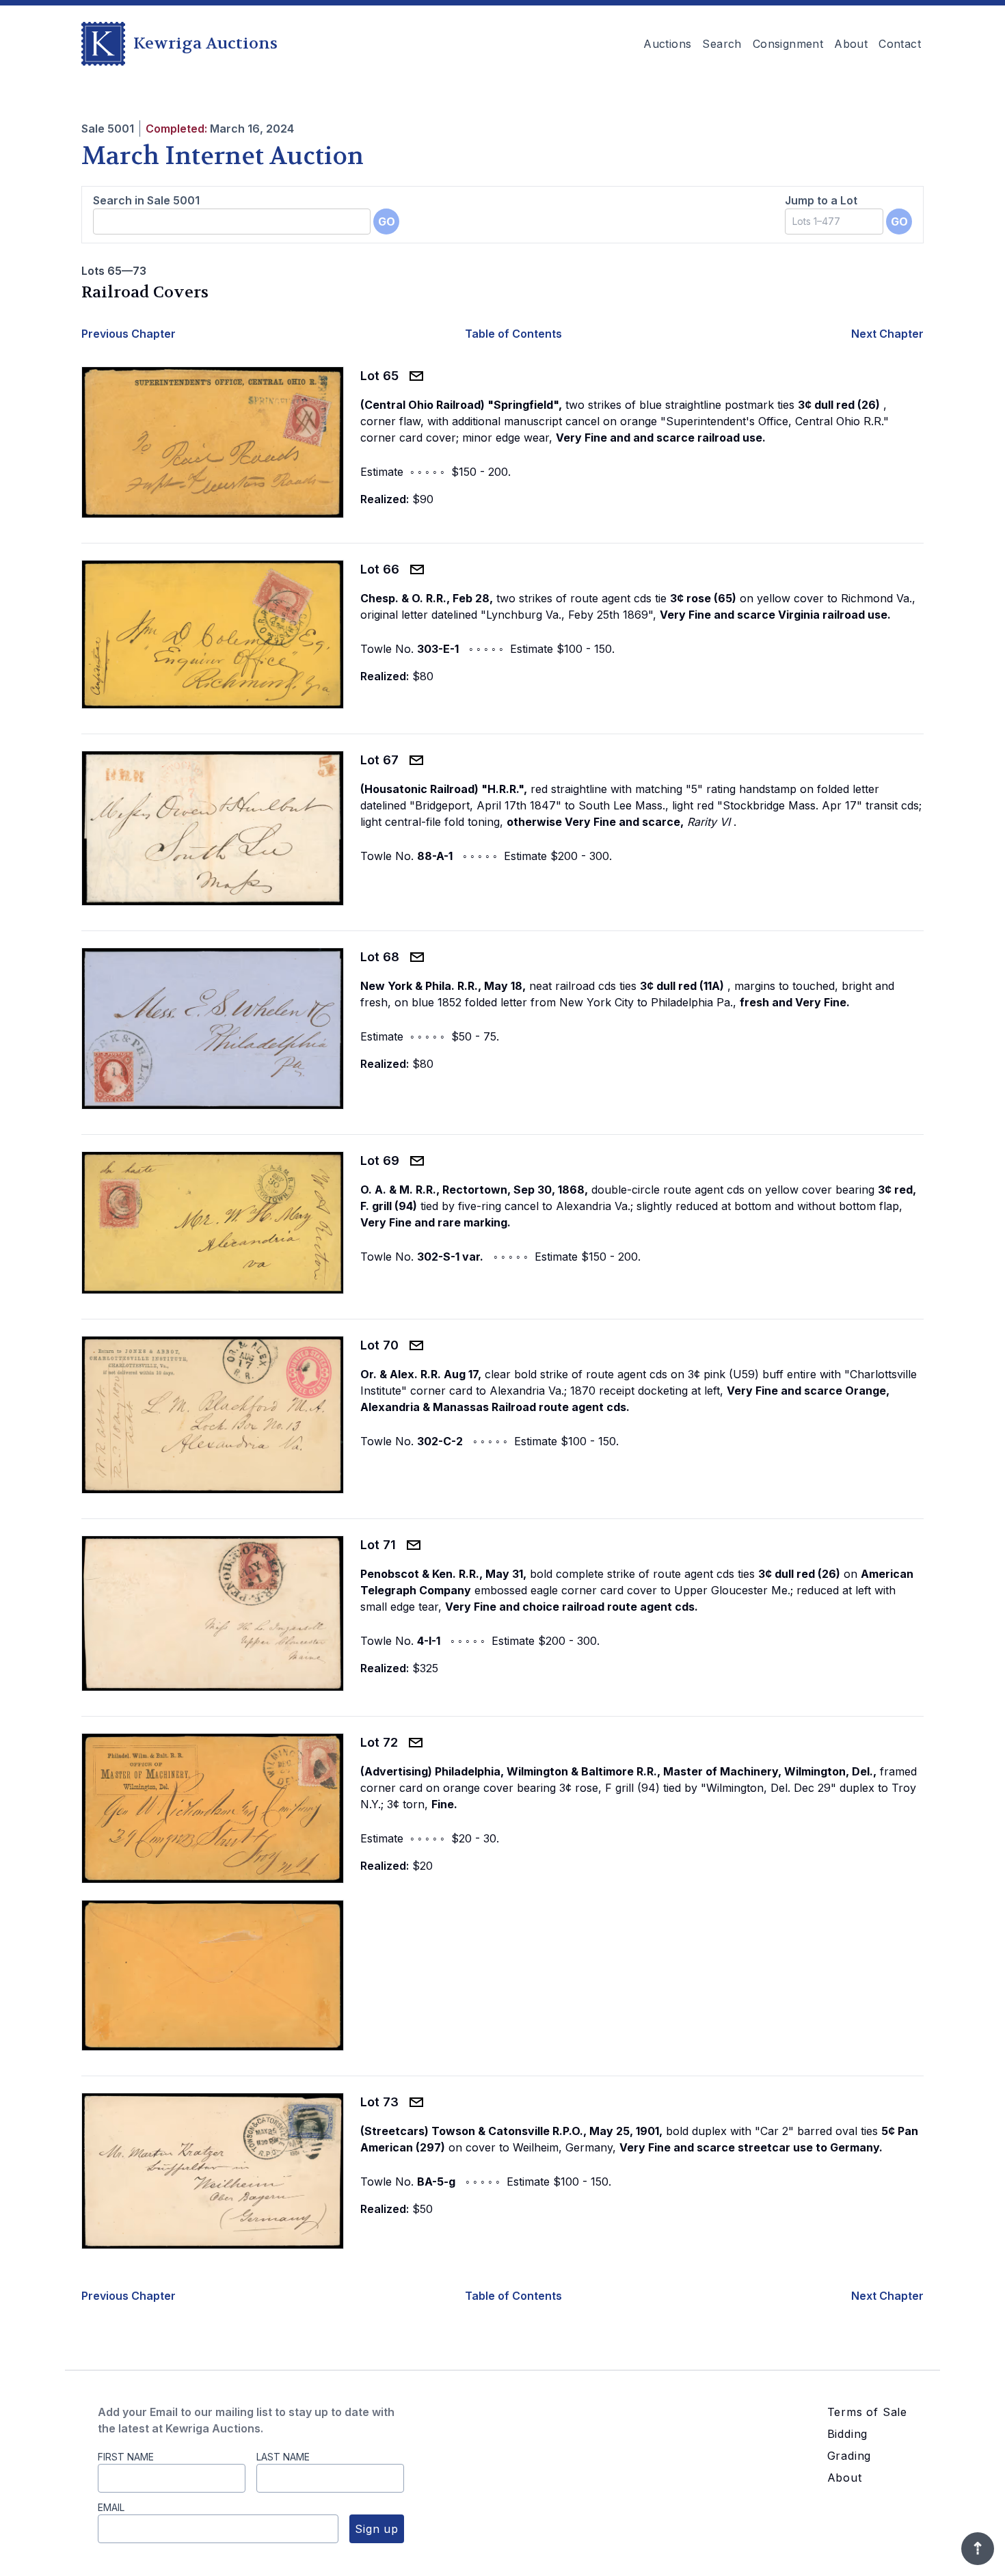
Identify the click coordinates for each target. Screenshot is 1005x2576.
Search (722, 44)
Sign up (377, 2529)
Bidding (848, 2434)
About (851, 44)
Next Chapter (887, 334)
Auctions (667, 44)
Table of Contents (513, 334)
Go (387, 222)
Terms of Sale (867, 2412)
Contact (900, 44)
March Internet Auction (223, 156)
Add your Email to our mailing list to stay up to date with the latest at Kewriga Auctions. (246, 2420)
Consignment (788, 44)
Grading (849, 2456)
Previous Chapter (129, 334)
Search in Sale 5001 (146, 200)
